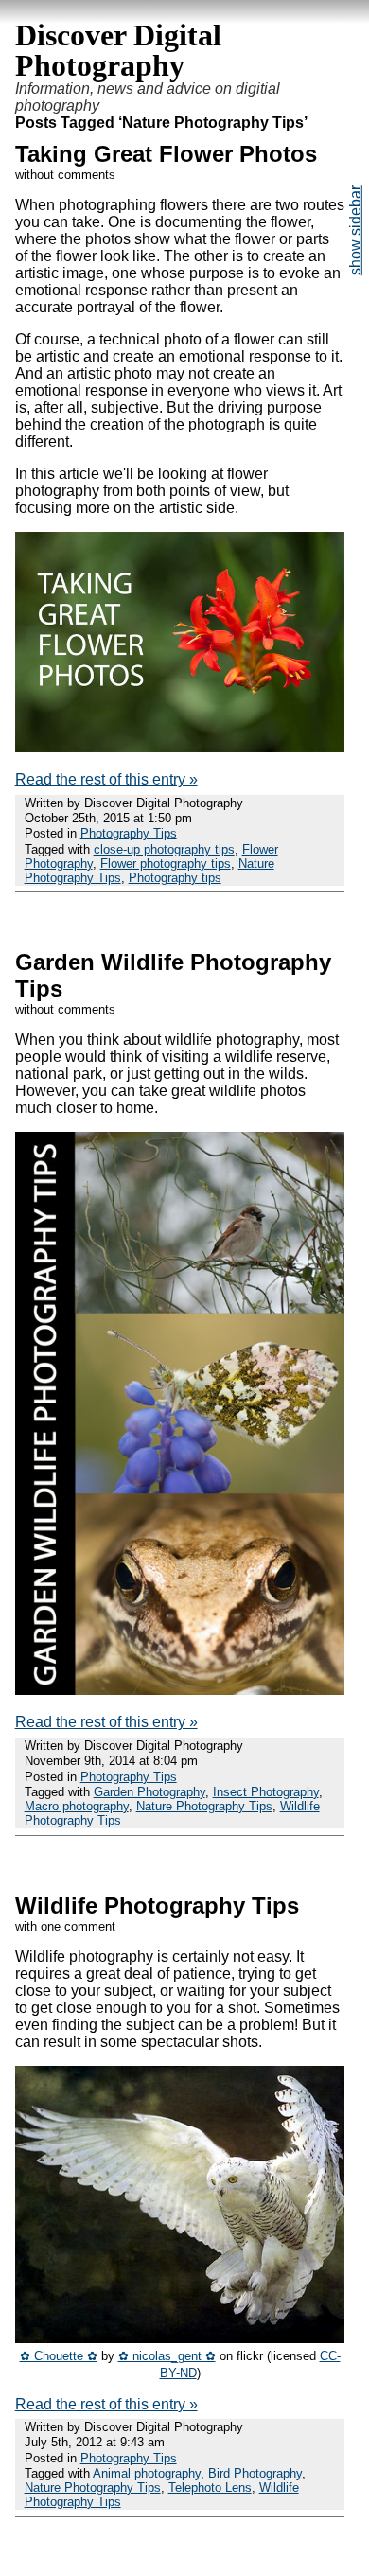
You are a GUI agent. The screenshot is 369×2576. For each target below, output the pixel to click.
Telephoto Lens (210, 2488)
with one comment (65, 1926)
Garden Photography (149, 1792)
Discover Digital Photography (118, 50)
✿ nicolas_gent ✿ (167, 2356)
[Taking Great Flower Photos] (180, 747)
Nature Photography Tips (204, 1806)
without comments (65, 175)
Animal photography (147, 2473)
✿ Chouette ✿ (59, 2356)
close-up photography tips (164, 849)
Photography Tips (129, 833)
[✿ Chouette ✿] (180, 2338)
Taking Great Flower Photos (166, 154)
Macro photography (77, 1806)
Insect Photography (266, 1792)
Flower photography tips (166, 864)
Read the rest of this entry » (106, 779)
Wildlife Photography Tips (157, 1906)
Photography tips (175, 878)
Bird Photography (255, 2473)
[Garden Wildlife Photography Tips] (180, 1690)
